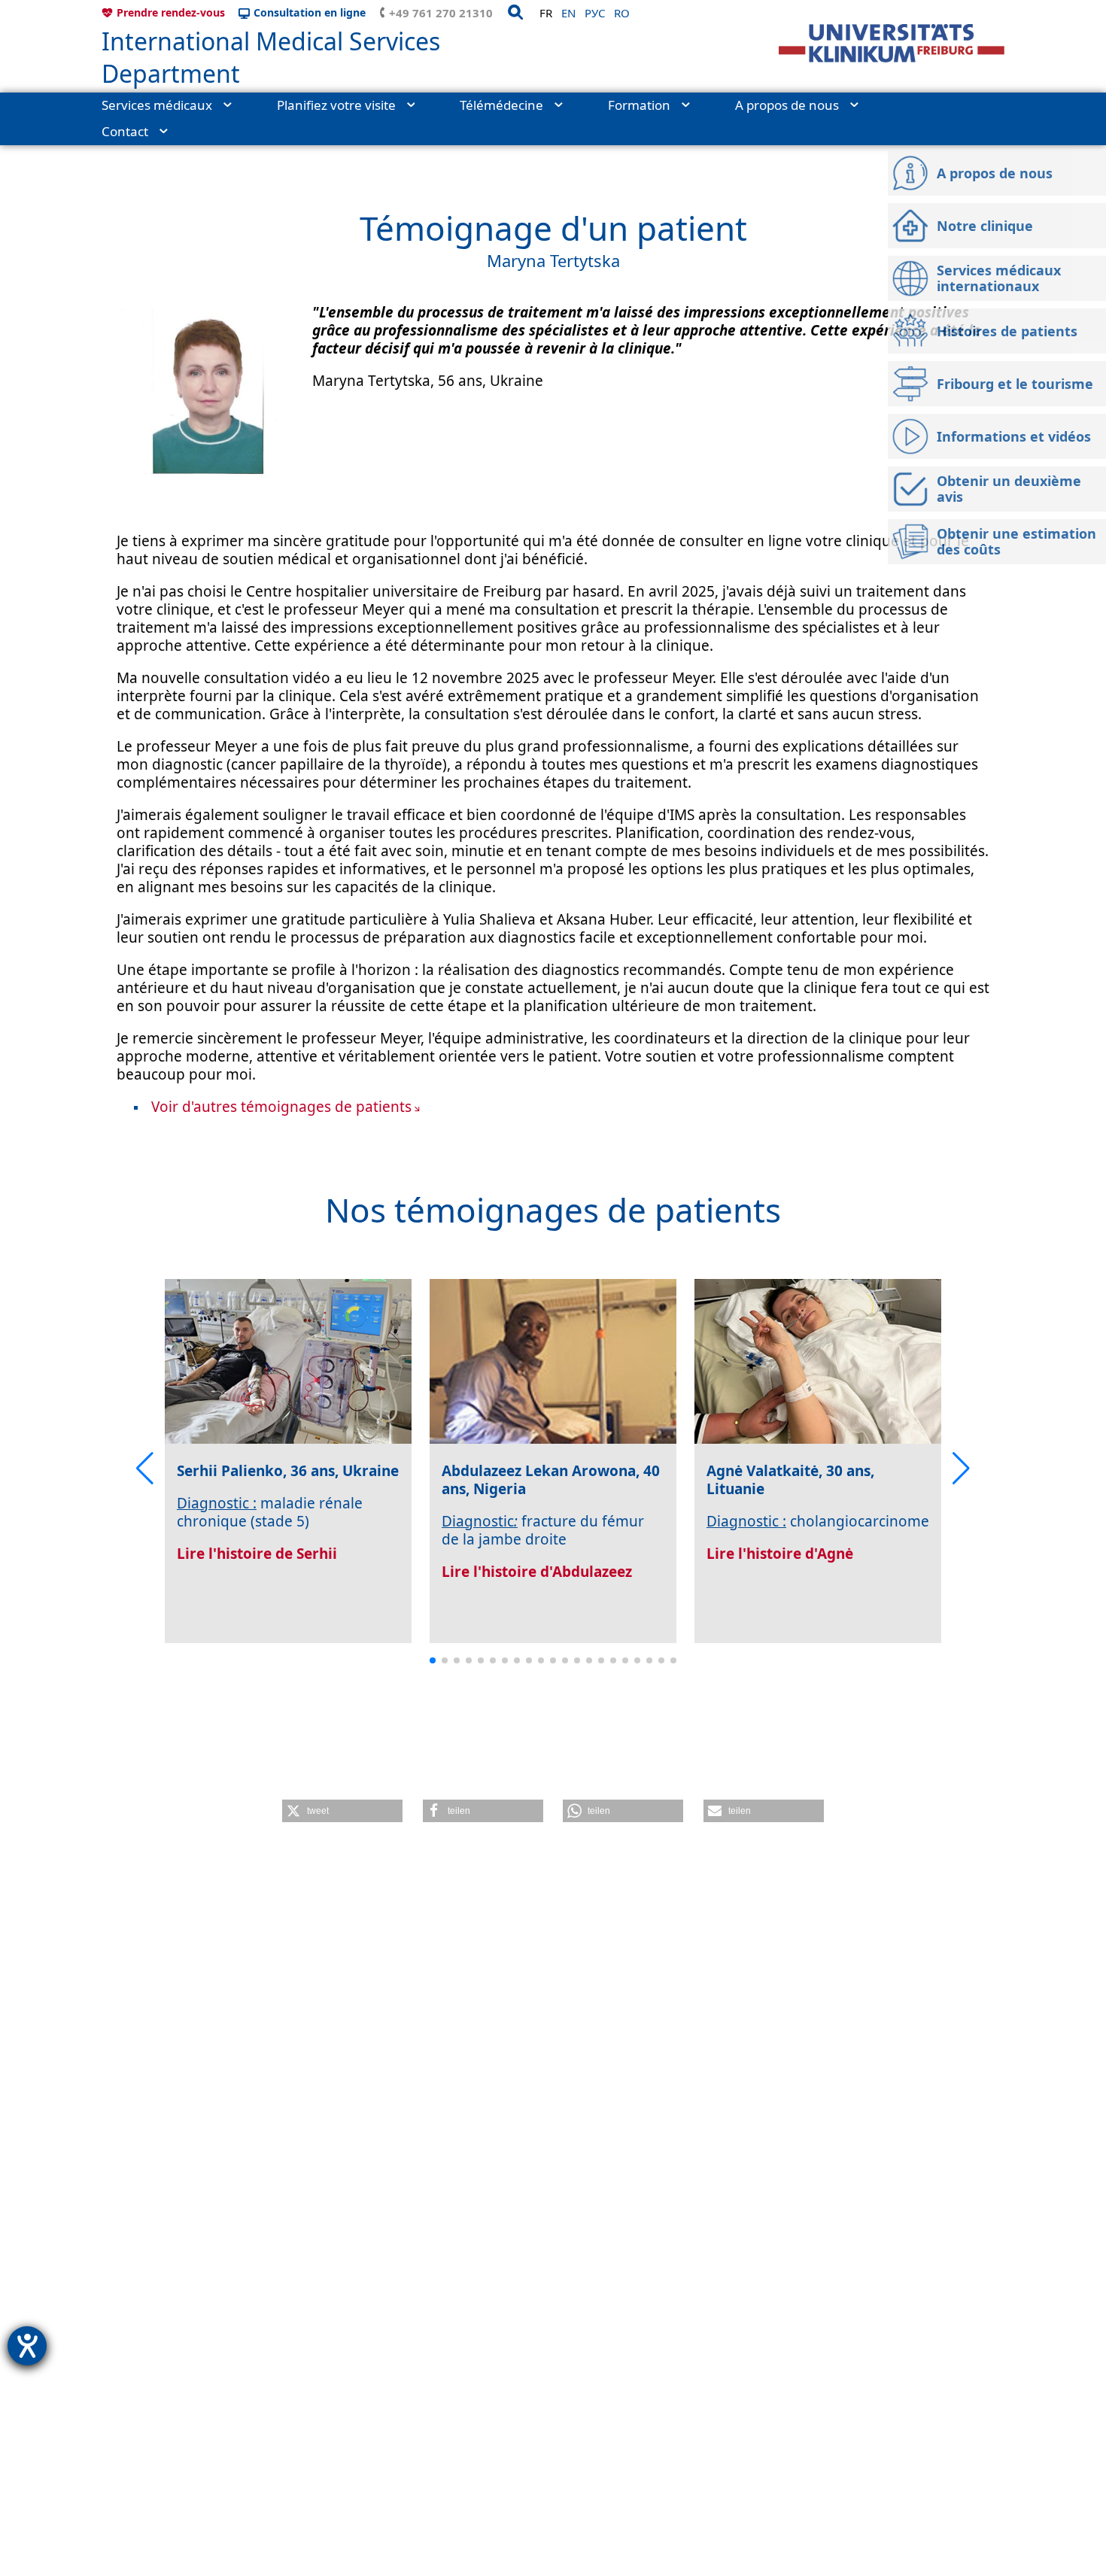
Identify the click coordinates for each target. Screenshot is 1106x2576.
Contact (125, 131)
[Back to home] (892, 43)
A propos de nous (787, 105)
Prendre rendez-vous (171, 12)
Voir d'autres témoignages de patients (281, 1107)
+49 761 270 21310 (441, 13)
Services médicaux (157, 105)
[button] (145, 1469)
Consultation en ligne (310, 12)
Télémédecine (501, 105)
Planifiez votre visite (336, 105)
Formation (639, 105)
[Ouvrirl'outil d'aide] (27, 2346)
